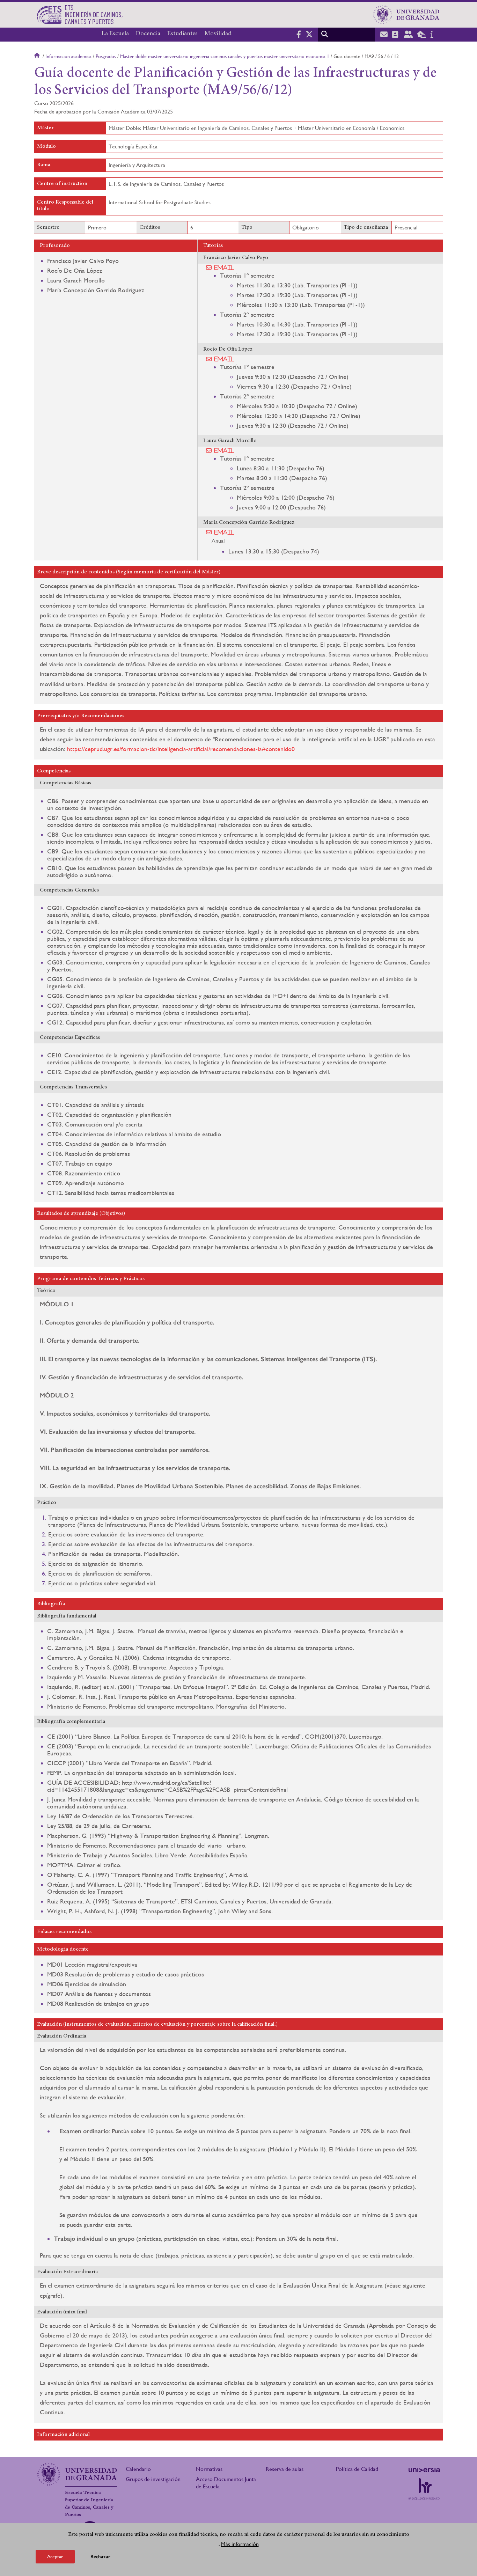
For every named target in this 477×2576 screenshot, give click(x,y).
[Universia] (424, 2470)
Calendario (138, 2469)
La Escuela (115, 34)
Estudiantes (182, 34)
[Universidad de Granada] (406, 15)
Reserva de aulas (285, 2469)
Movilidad (218, 34)
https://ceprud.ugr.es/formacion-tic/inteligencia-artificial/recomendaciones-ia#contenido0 (181, 749)
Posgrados (106, 56)
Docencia (148, 34)
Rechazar (100, 2557)
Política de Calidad (357, 2469)
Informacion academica (68, 56)
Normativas (209, 2469)
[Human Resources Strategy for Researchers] (424, 2489)
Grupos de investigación (153, 2479)
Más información (240, 2544)
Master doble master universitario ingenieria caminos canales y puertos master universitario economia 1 (225, 56)
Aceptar (55, 2556)
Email (224, 267)
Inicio (38, 56)
